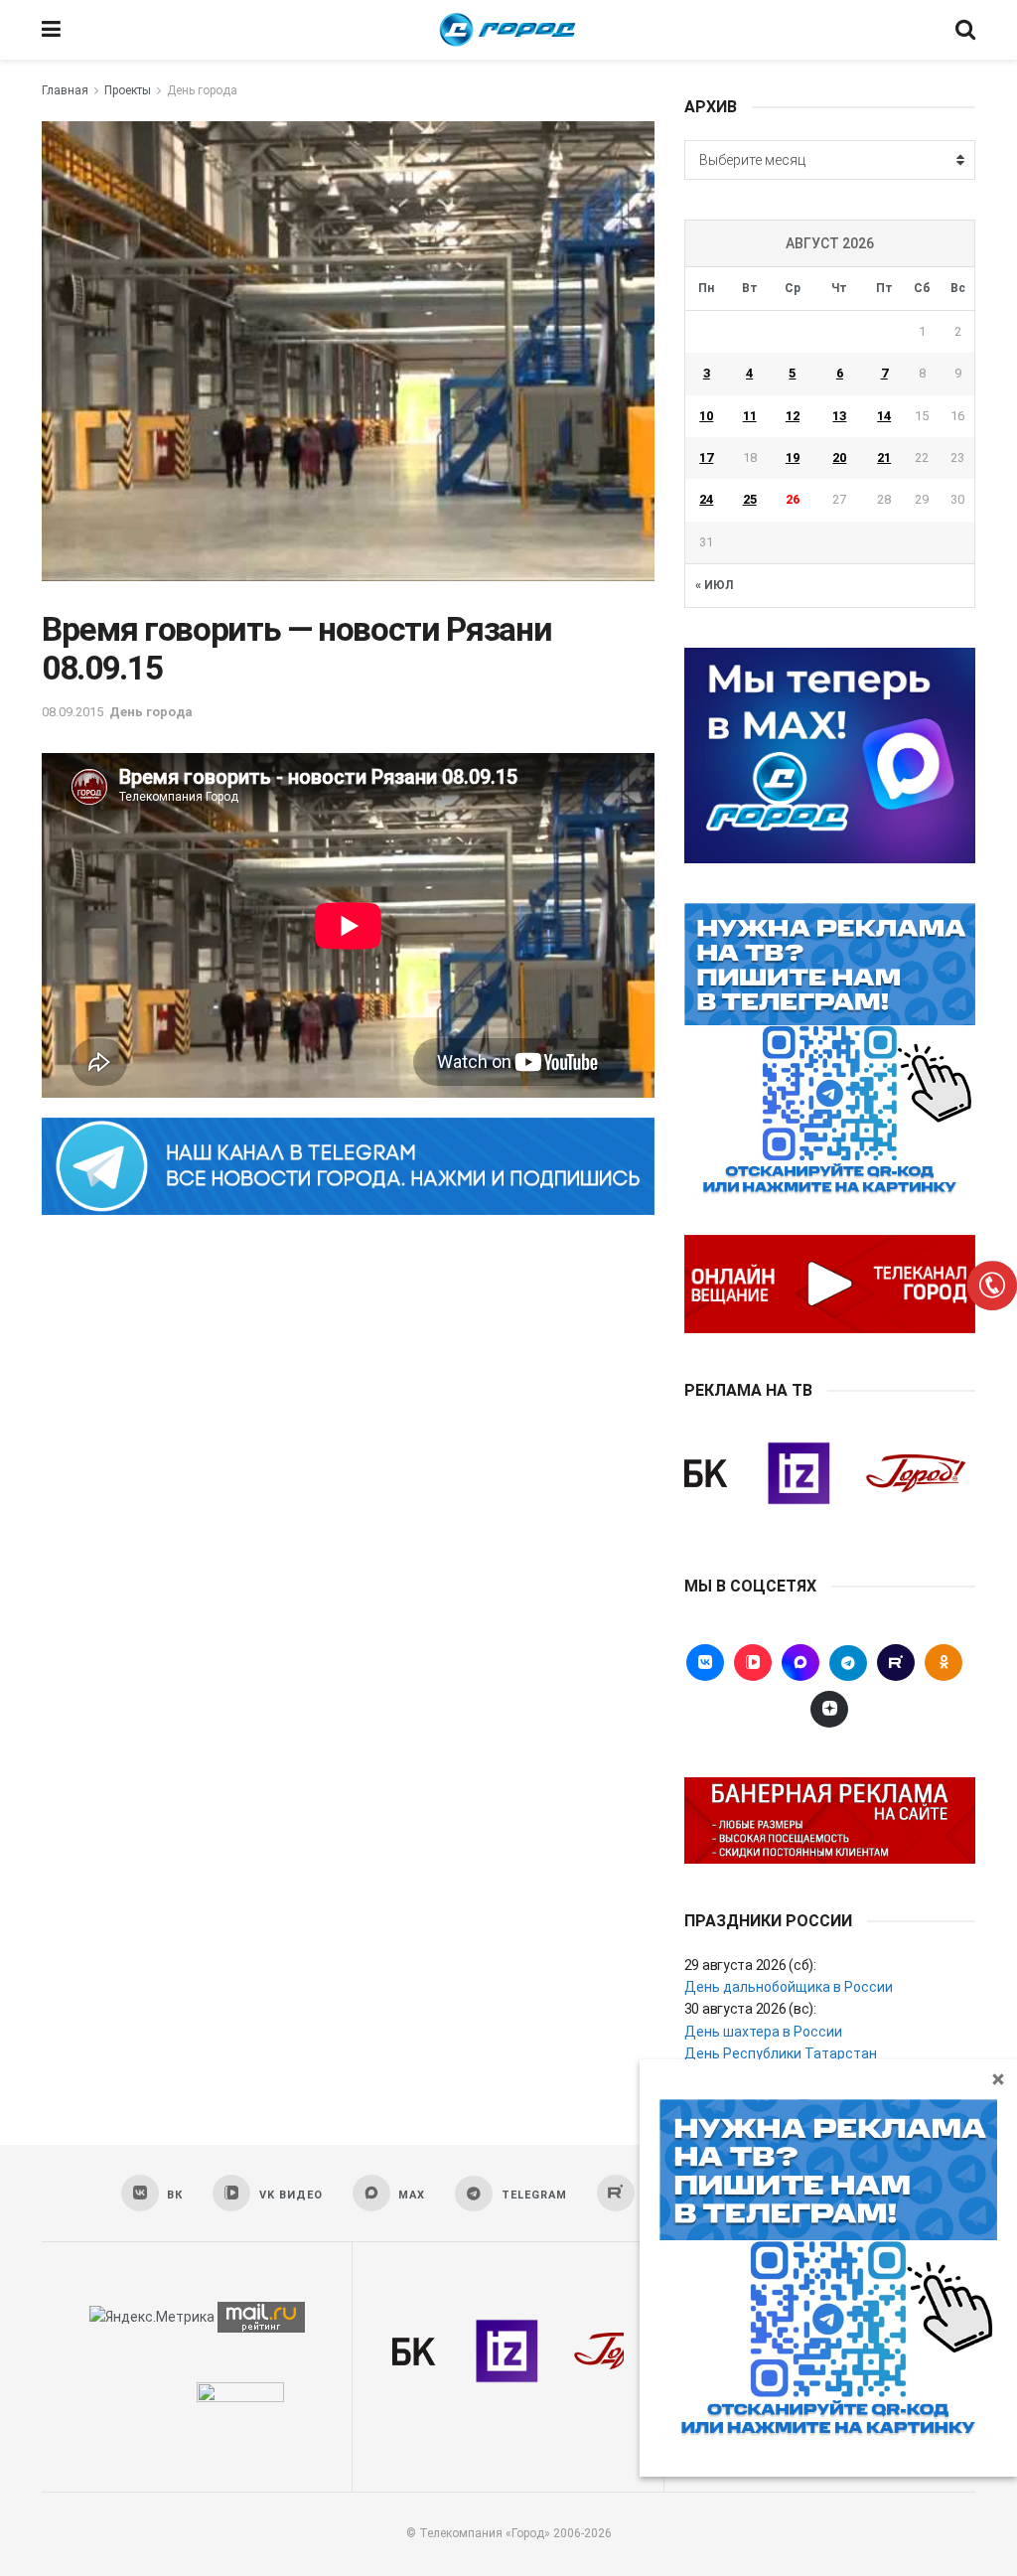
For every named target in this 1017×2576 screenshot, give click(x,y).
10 (706, 416)
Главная (65, 90)
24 (706, 499)
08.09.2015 (73, 712)
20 (839, 457)
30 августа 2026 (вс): (750, 2009)
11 (750, 416)
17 (706, 457)
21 (884, 457)
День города (202, 90)
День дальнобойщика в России (789, 1987)
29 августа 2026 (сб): (750, 1965)
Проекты (128, 90)
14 (884, 416)
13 (839, 416)
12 (793, 416)
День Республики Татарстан (781, 2053)
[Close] (998, 2078)
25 (750, 499)
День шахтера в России (763, 2032)
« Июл (714, 585)
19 (793, 457)
